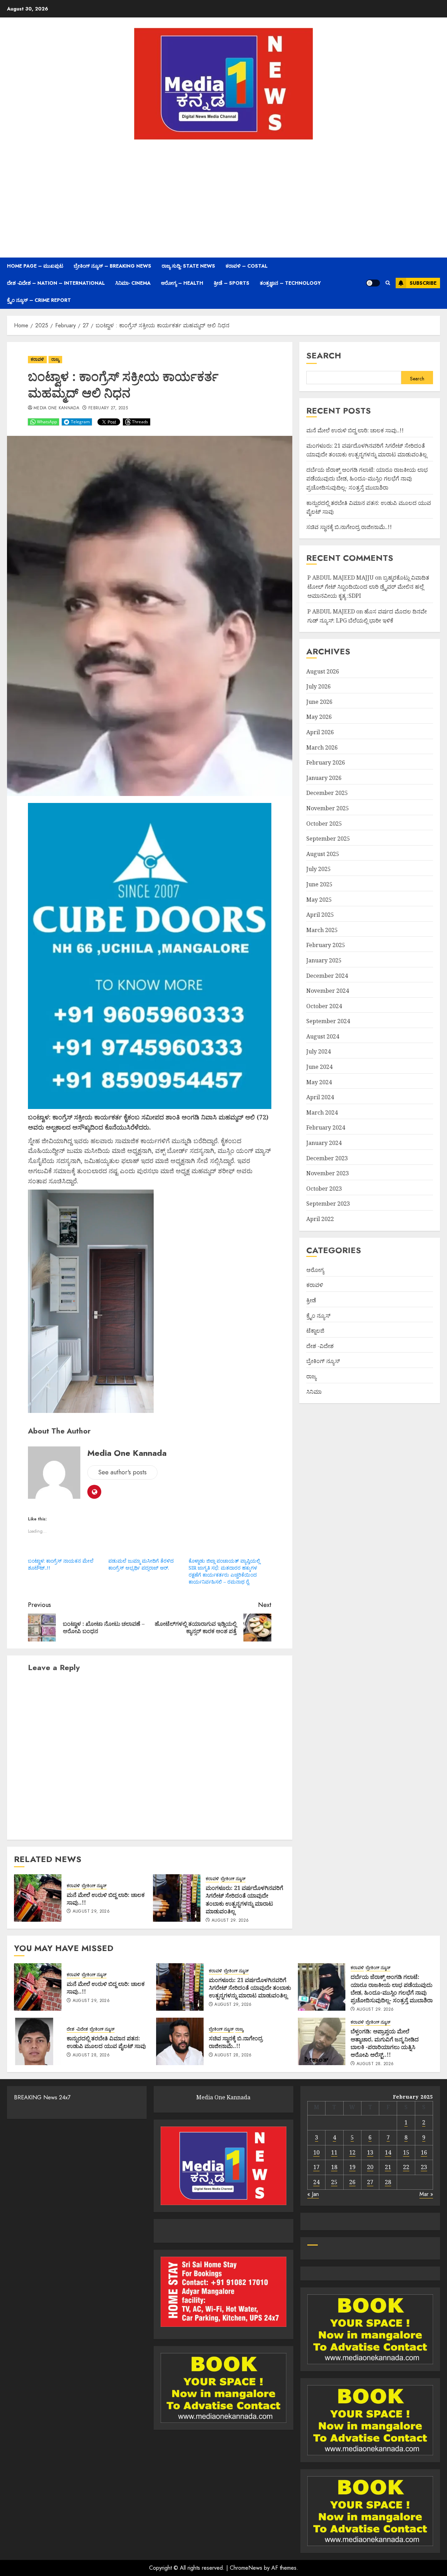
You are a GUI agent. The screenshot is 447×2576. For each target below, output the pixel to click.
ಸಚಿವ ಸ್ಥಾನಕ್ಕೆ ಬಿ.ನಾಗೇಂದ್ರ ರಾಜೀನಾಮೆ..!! (349, 527)
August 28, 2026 (91, 2055)
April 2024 (320, 1097)
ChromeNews (246, 2568)
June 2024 (319, 1067)
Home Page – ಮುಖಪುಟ (35, 266)
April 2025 (320, 915)
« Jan (313, 2194)
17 (316, 2167)
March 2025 (322, 930)
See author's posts (122, 1472)
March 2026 (322, 747)
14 (388, 2152)
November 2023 (328, 1173)
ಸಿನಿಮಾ (314, 1391)
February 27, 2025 (108, 408)
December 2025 (327, 793)
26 (352, 2182)
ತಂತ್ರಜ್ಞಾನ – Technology (290, 283)
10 (316, 2152)
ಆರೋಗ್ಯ (315, 1270)
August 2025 (323, 854)
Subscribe (423, 283)
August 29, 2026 (91, 1912)
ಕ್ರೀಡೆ (311, 1300)
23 (424, 2167)
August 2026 (323, 671)
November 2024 (328, 991)
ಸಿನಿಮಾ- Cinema (133, 283)
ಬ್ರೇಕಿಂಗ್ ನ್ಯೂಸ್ (94, 1886)
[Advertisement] (223, 198)
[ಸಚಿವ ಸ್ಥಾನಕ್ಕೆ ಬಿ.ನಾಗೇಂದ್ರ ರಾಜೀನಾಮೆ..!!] (180, 2041)
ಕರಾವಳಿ (37, 359)
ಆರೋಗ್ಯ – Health (182, 283)
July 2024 (318, 1051)
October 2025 (324, 823)
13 (370, 2152)
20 (370, 2167)
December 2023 (327, 1158)
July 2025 (318, 869)
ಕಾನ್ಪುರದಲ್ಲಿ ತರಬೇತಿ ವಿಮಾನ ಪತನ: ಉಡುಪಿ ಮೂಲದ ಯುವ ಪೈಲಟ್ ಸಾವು (106, 2042)
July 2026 (318, 686)
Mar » (426, 2194)
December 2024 (327, 975)
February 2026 (326, 762)
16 (424, 2152)
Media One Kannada (56, 408)
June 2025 (319, 884)
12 (352, 2152)
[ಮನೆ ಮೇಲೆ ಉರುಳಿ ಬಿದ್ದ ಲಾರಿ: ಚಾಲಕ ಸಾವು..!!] (38, 1898)
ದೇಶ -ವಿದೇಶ (320, 1346)
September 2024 (328, 1021)
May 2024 (319, 1082)
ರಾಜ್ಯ (55, 359)
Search (324, 355)
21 (388, 2167)
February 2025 (326, 945)
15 (406, 2152)
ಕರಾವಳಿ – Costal (247, 266)
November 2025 (328, 808)
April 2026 (320, 732)
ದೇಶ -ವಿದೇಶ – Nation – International (56, 283)
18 (334, 2167)
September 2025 (328, 839)
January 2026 (324, 778)
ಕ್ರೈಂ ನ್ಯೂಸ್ (318, 1315)
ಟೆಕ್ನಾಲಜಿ (315, 1331)
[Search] (388, 283)
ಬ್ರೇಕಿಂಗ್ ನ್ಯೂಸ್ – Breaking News (112, 266)
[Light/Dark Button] (373, 283)
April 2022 (320, 1219)
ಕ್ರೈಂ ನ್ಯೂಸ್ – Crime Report (39, 300)
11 (334, 2152)
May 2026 (319, 717)
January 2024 (324, 1143)
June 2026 (319, 702)
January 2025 (324, 960)
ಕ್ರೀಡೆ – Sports (232, 283)
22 (406, 2167)
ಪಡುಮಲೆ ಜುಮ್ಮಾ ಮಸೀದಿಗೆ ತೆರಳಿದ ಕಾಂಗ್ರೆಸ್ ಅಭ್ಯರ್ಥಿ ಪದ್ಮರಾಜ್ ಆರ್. (141, 1564)
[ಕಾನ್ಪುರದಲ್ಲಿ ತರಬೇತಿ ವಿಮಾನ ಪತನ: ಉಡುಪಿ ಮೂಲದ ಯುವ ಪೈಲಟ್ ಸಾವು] (38, 2041)
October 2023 (324, 1189)
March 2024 (322, 1112)
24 (316, 2182)
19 (352, 2167)
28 (388, 2182)
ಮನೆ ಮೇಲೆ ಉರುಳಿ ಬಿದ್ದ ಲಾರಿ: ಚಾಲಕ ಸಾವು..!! (106, 1899)
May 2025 (319, 899)
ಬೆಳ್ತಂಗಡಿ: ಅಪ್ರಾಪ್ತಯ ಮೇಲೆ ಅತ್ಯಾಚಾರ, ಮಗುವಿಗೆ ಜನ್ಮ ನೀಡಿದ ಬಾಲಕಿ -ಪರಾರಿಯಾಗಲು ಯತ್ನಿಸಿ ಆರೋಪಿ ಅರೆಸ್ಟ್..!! (385, 2043)
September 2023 (328, 1204)
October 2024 (324, 1006)
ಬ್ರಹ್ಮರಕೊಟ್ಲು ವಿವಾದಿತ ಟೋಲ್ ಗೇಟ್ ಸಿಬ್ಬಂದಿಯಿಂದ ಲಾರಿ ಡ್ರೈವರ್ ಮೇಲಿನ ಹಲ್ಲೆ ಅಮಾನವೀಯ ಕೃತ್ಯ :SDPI (368, 586)
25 (334, 2182)
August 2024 (323, 1036)
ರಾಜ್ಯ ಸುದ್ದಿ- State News (188, 266)
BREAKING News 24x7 (42, 2097)
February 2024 (326, 1127)
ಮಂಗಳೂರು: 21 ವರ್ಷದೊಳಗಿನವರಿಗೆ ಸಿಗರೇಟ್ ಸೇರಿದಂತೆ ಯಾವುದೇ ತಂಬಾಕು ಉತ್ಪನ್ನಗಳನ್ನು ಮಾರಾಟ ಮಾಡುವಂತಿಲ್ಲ (244, 1900)
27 (370, 2182)
